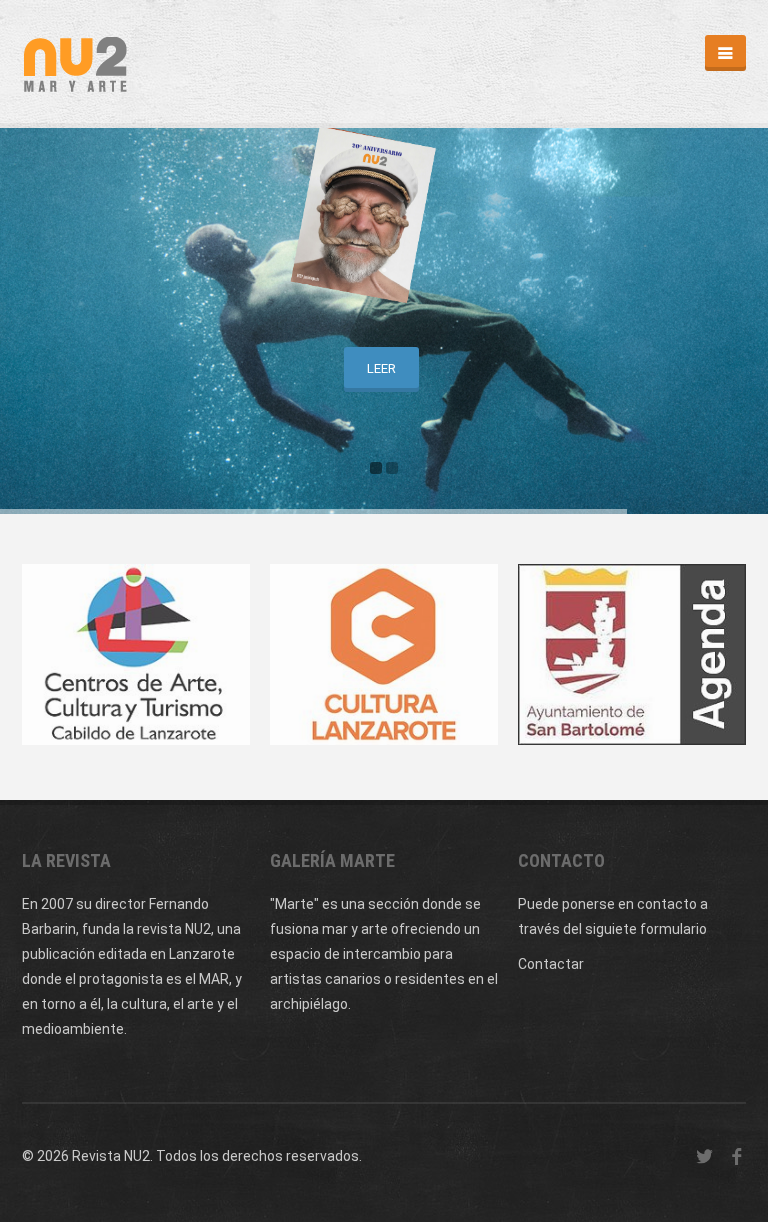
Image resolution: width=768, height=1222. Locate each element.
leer (381, 368)
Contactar (551, 964)
